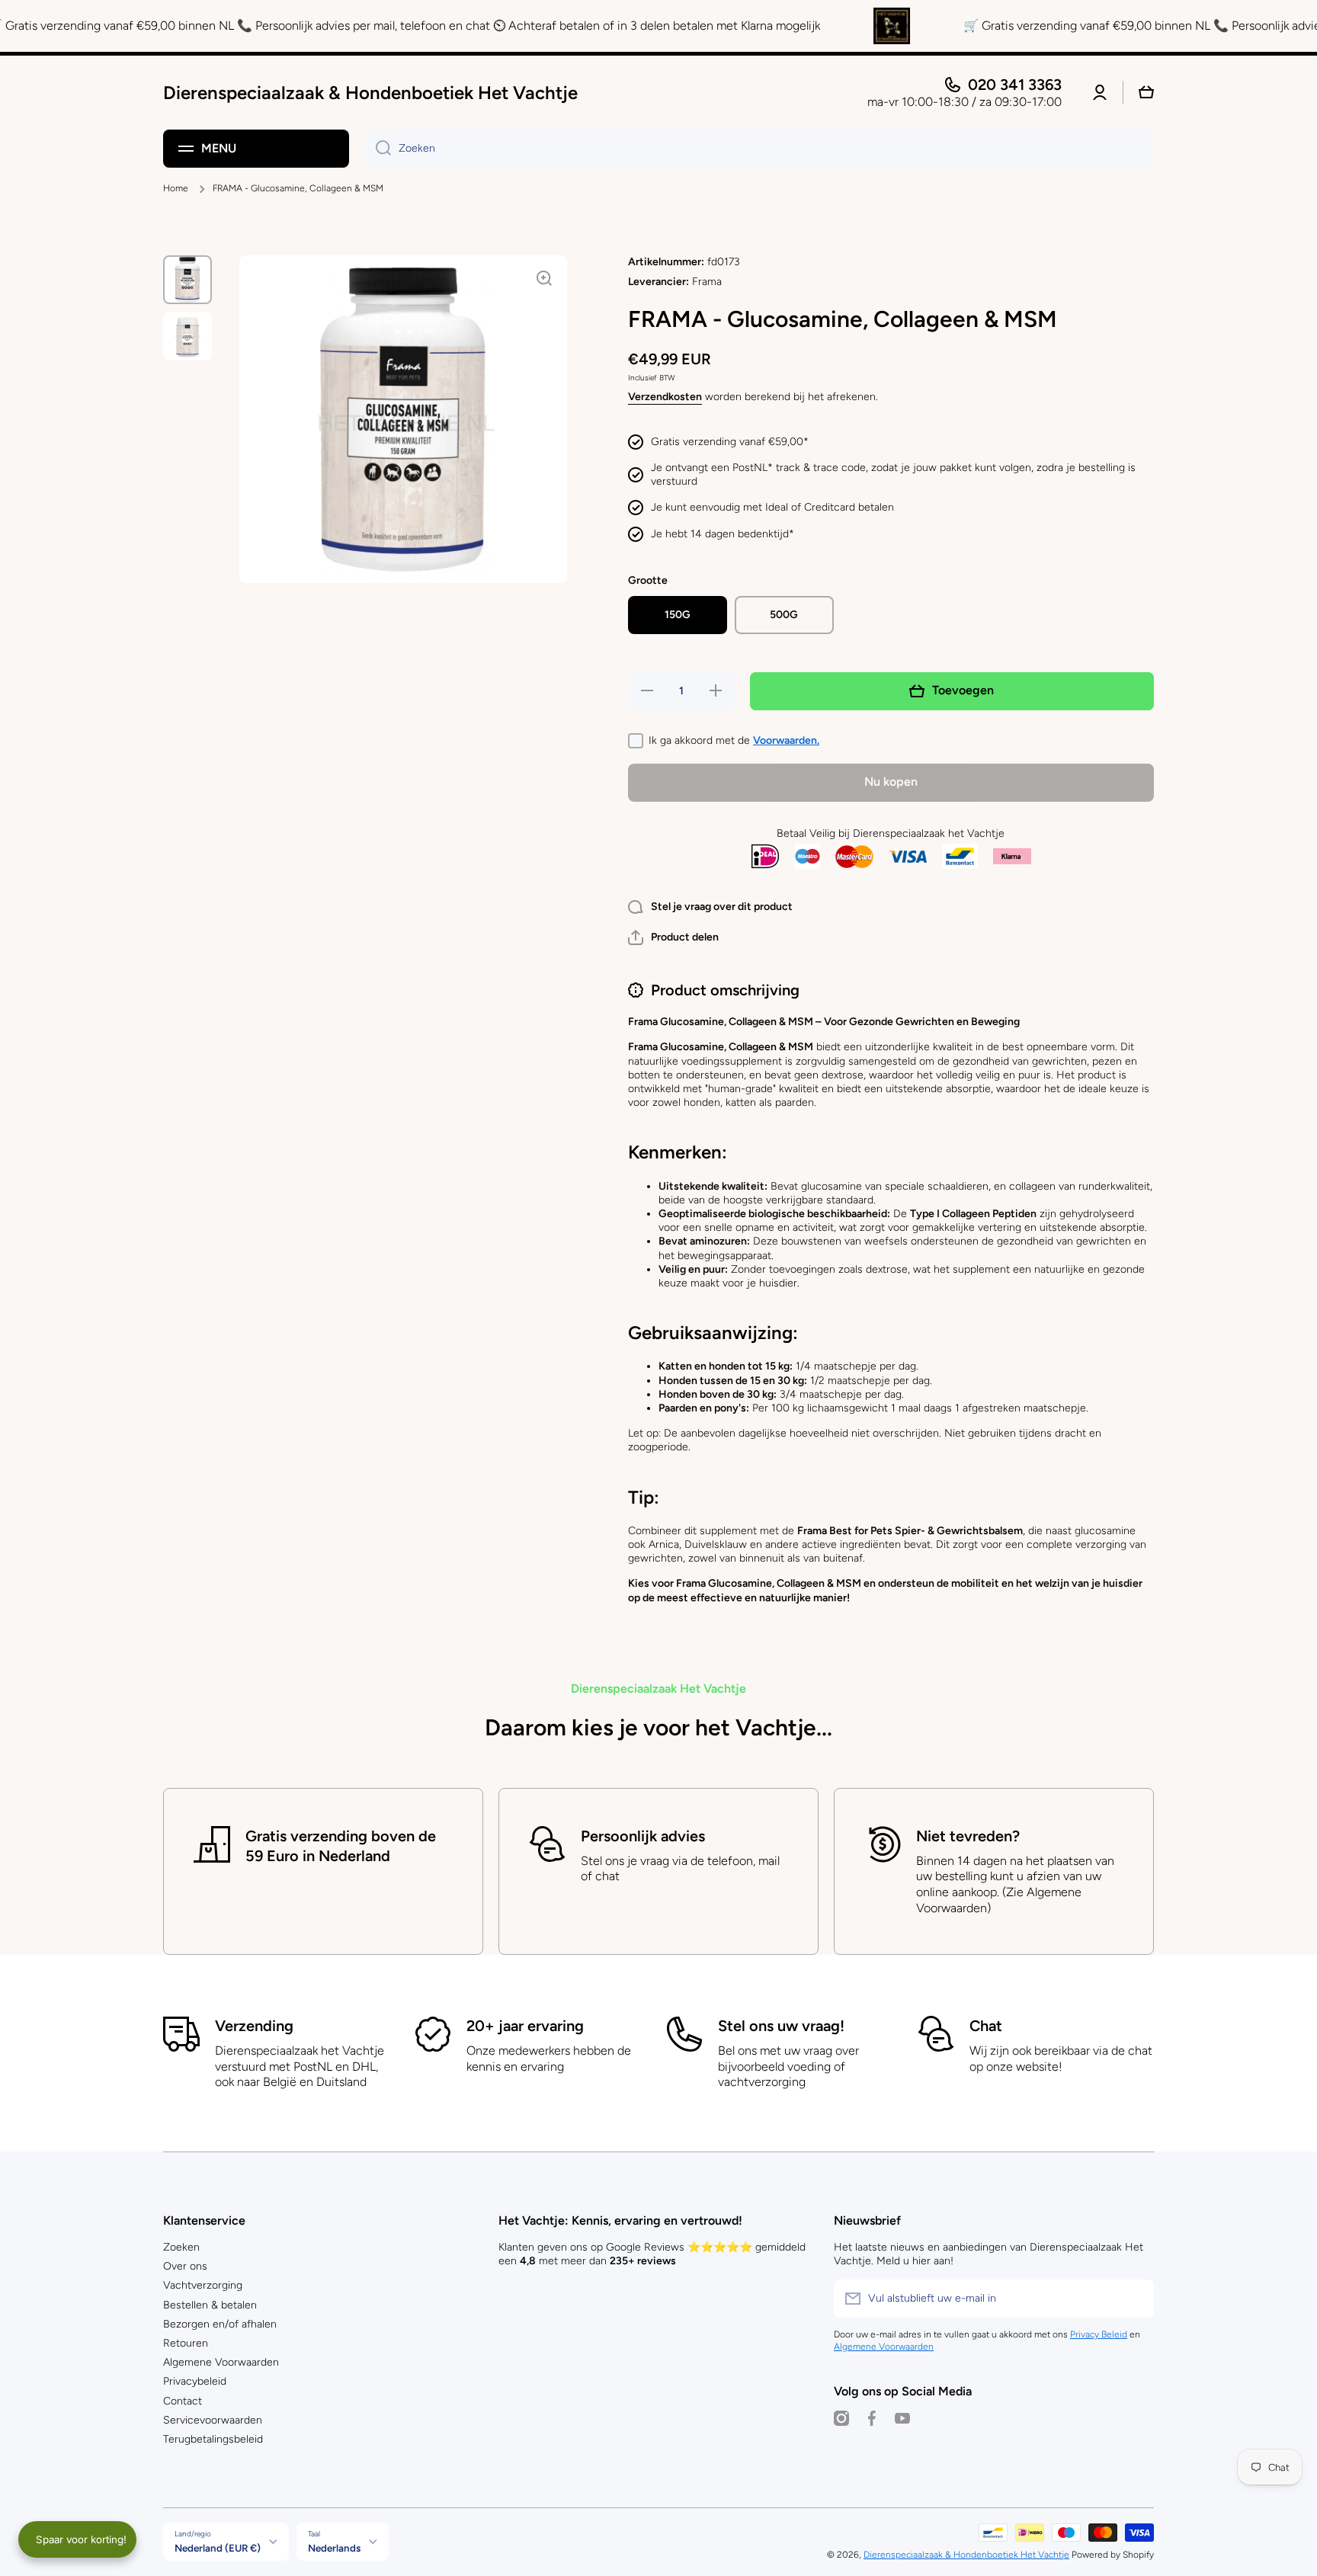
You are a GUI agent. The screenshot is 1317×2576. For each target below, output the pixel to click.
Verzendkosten (665, 397)
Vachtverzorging (203, 2285)
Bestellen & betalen (210, 2305)
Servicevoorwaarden (213, 2420)
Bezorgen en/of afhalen (220, 2324)
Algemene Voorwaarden (221, 2362)
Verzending (254, 2026)
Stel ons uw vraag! (781, 2026)
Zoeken (181, 2247)
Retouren (186, 2343)
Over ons (185, 2266)
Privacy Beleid (1099, 2334)
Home (176, 188)
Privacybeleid (195, 2381)
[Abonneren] (1135, 2299)
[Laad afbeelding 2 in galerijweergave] (187, 336)
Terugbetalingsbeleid (213, 2439)
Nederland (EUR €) (218, 2548)
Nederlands (334, 2548)
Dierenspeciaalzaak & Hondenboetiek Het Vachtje (966, 2555)
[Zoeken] (378, 149)
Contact (183, 2401)
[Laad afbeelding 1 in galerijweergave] (187, 280)
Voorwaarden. (786, 740)
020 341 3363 (1015, 85)
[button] (673, 937)
